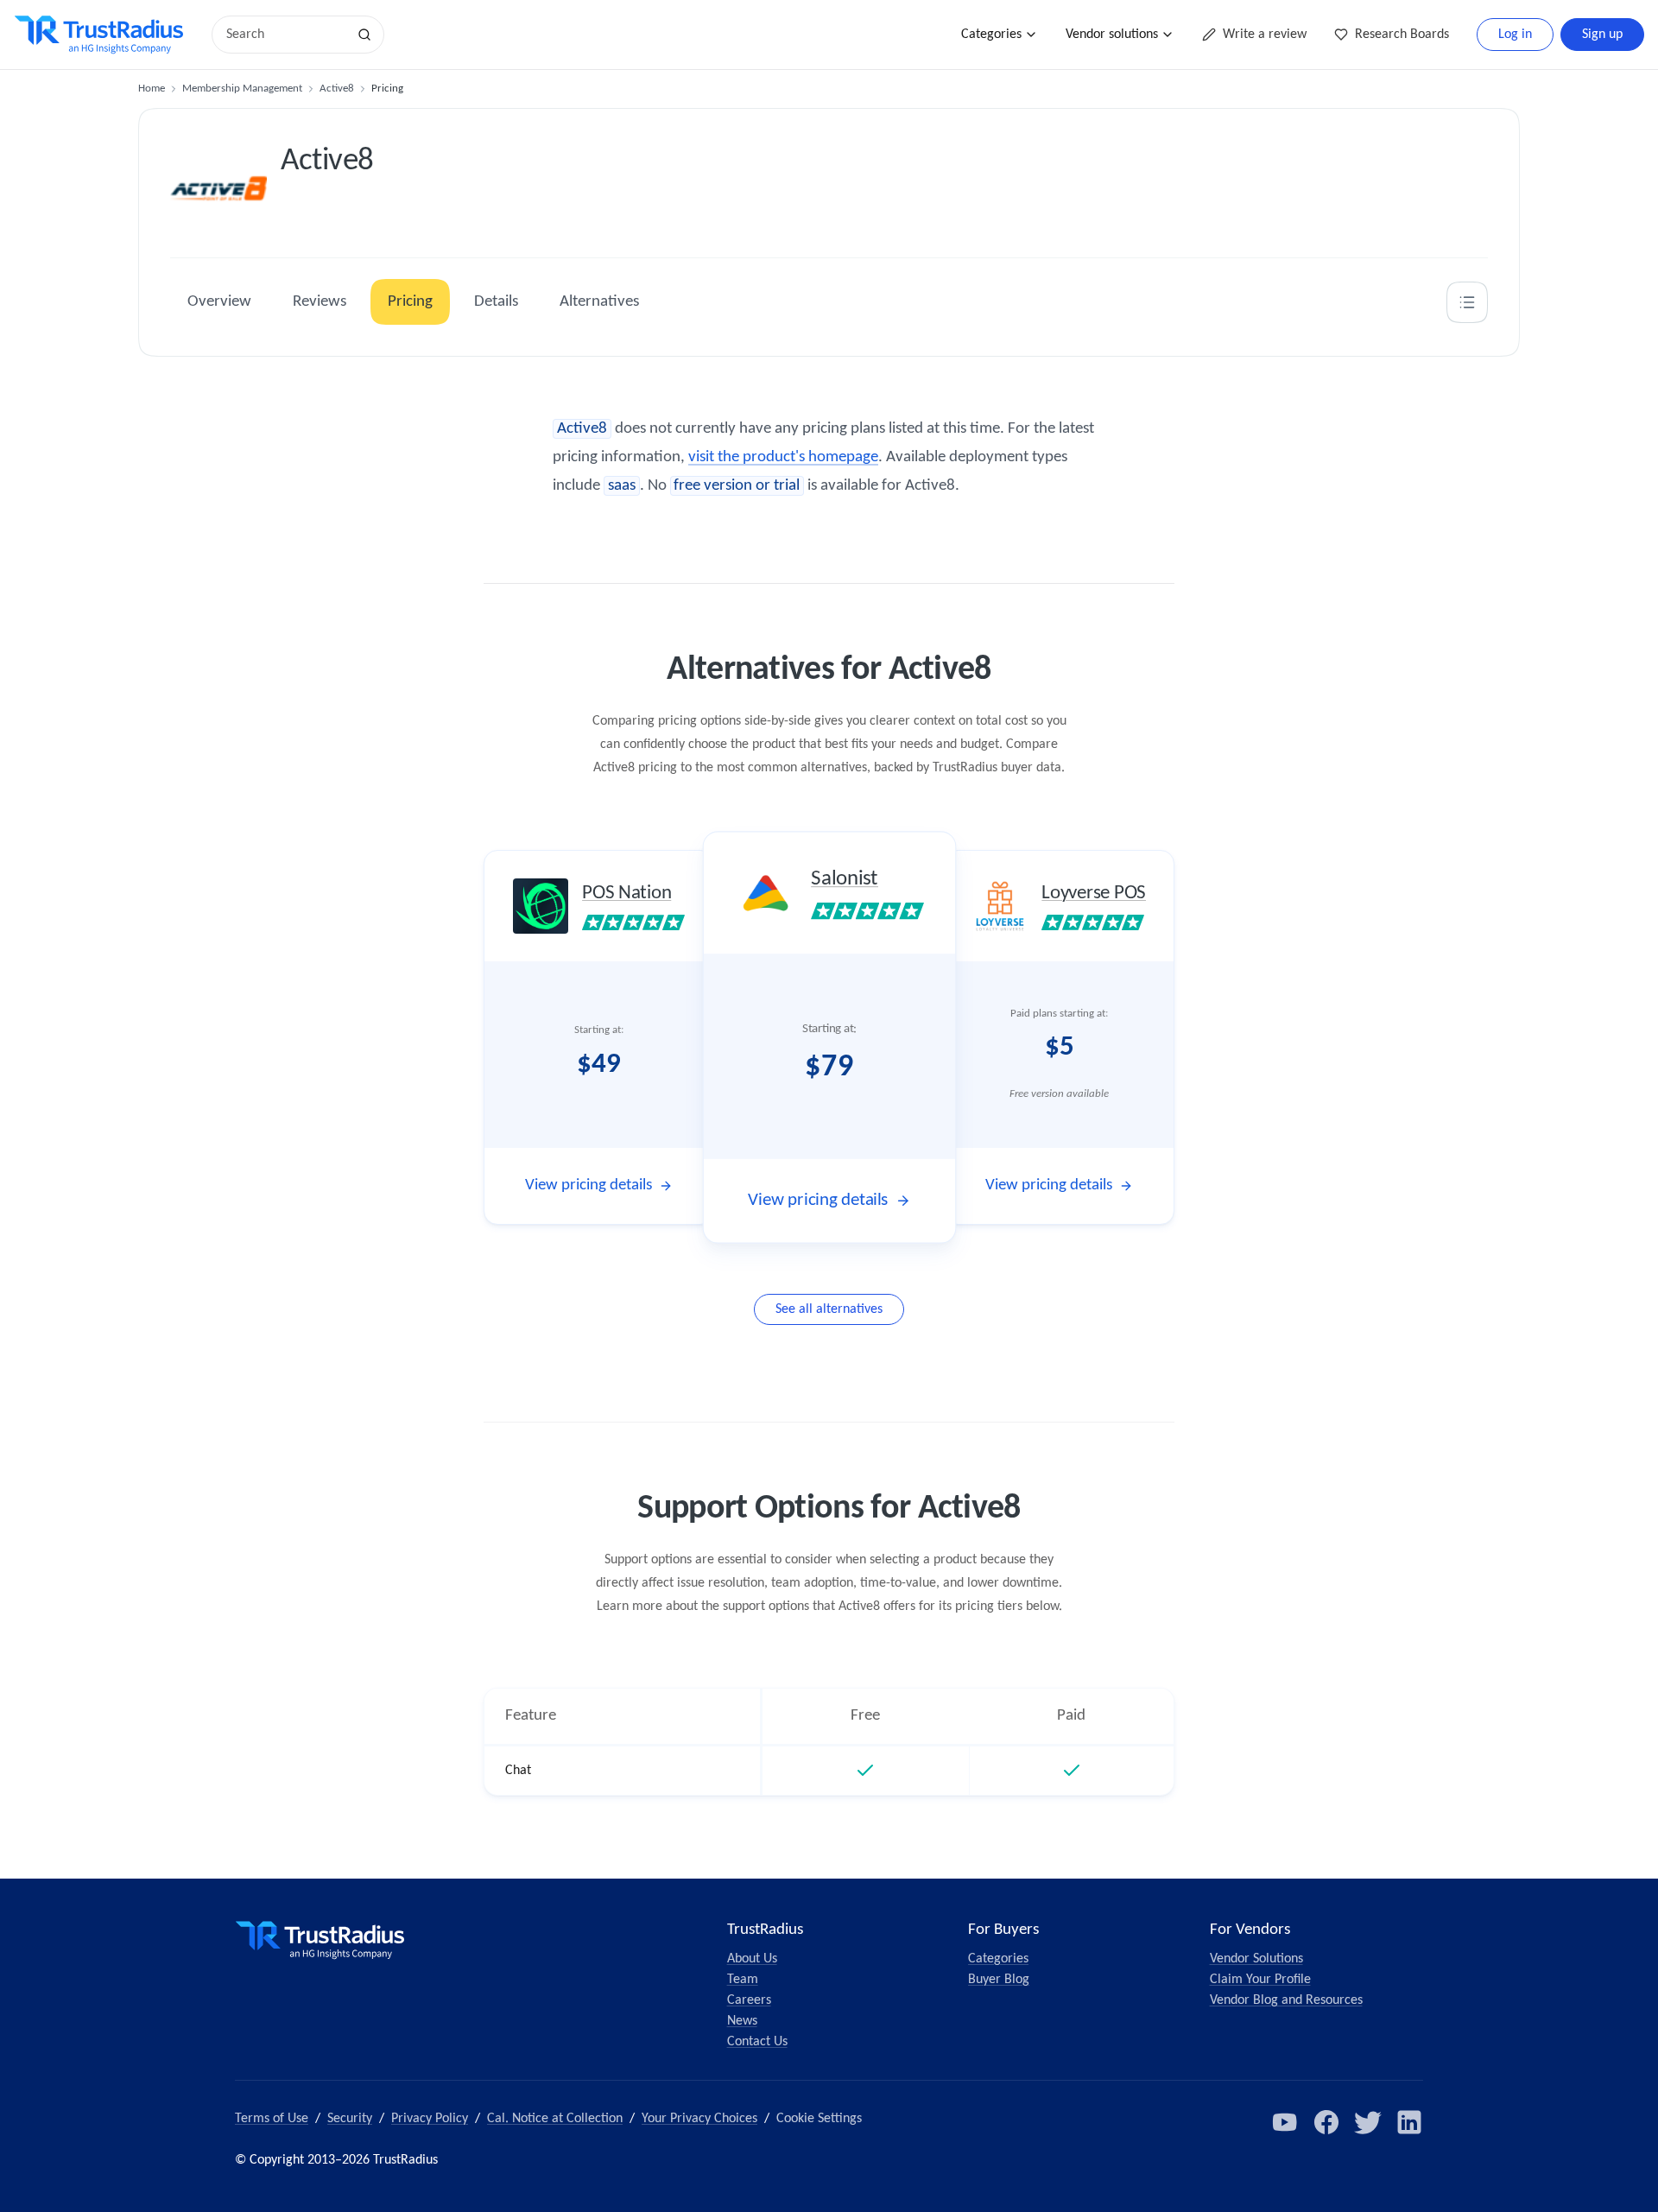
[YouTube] (1285, 2122)
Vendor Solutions (1256, 1959)
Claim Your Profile (1260, 1980)
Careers (749, 2000)
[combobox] (285, 35)
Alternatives (599, 302)
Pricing (410, 302)
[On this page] (1467, 302)
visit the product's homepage (783, 457)
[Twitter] (1368, 2122)
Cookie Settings (819, 2119)
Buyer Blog (999, 1980)
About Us (752, 1959)
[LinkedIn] (1409, 2122)
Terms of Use (272, 2119)
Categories (991, 35)
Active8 (337, 89)
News (742, 2021)
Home (152, 89)
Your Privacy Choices (699, 2119)
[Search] (364, 35)
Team (743, 1980)
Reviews (320, 302)
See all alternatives (829, 1309)
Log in (1515, 35)
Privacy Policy (430, 2119)
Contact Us (757, 2042)
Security (350, 2119)
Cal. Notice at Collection (555, 2119)
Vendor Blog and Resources (1286, 2000)
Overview (219, 302)
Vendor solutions (1112, 35)
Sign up (1602, 35)
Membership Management (242, 89)
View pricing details (589, 1185)
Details (496, 302)
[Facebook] (1326, 2122)
